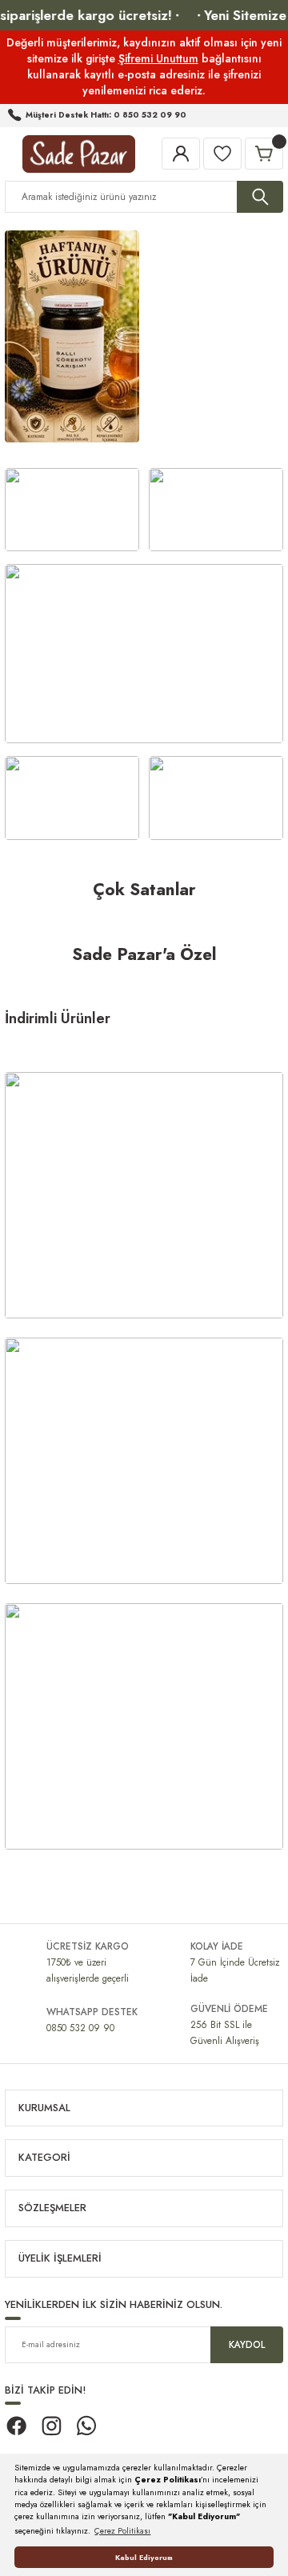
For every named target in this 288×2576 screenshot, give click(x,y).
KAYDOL (247, 2344)
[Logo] (79, 154)
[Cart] (264, 154)
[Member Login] (181, 154)
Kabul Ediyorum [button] (144, 2557)
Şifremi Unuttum (158, 58)
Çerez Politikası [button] (122, 2531)
